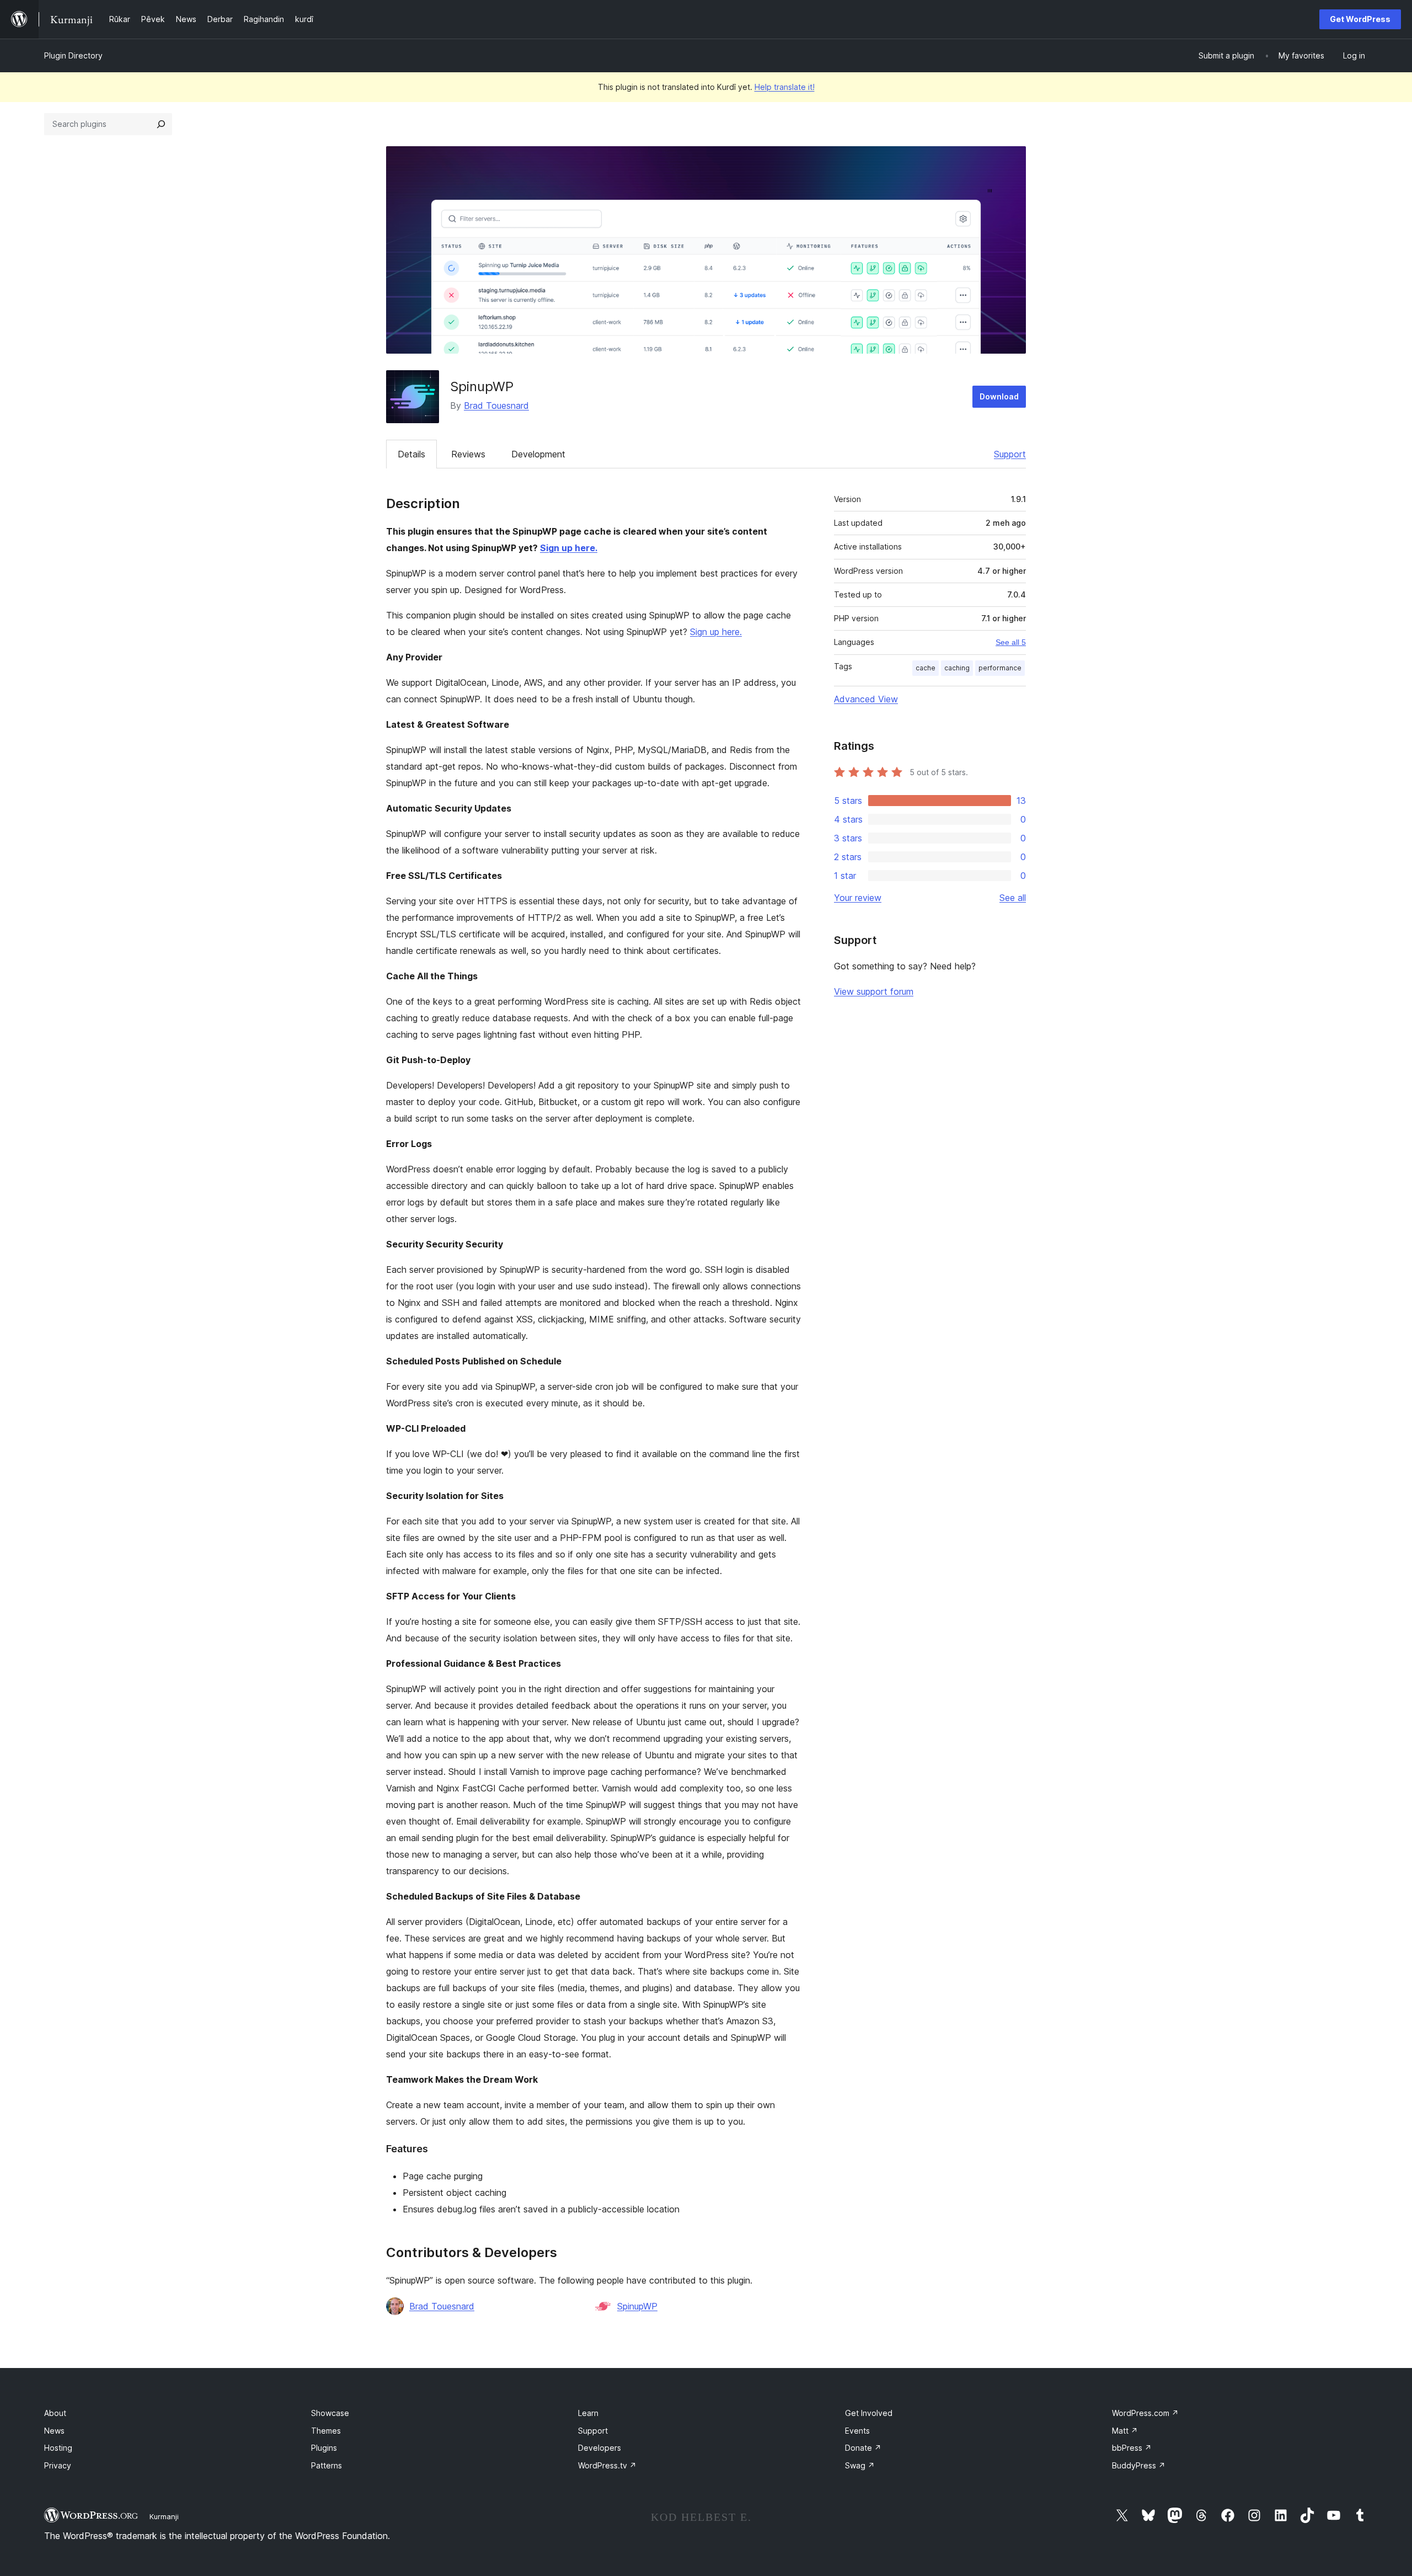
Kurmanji (164, 2516)
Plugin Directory (73, 55)
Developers (600, 2448)
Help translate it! (785, 87)
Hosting (58, 2448)
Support (1010, 454)
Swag (860, 2465)
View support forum (874, 991)
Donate (863, 2448)
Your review (858, 898)
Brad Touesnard (496, 406)
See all (1013, 898)
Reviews (468, 454)
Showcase (330, 2413)
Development (538, 454)
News (54, 2431)
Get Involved (869, 2413)
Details (411, 454)
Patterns (327, 2465)
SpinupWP (637, 2306)
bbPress (1132, 2448)
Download (999, 396)
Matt (1125, 2431)
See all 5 (1011, 642)
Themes (326, 2431)
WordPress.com (1145, 2413)
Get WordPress (1360, 19)
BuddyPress (1139, 2465)
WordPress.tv (607, 2465)
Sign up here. (569, 548)
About (55, 2413)
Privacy (58, 2465)
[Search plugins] (161, 124)
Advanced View (866, 699)
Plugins (324, 2448)
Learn (588, 2413)
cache (926, 668)
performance (1000, 668)
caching (957, 668)
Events (857, 2431)
